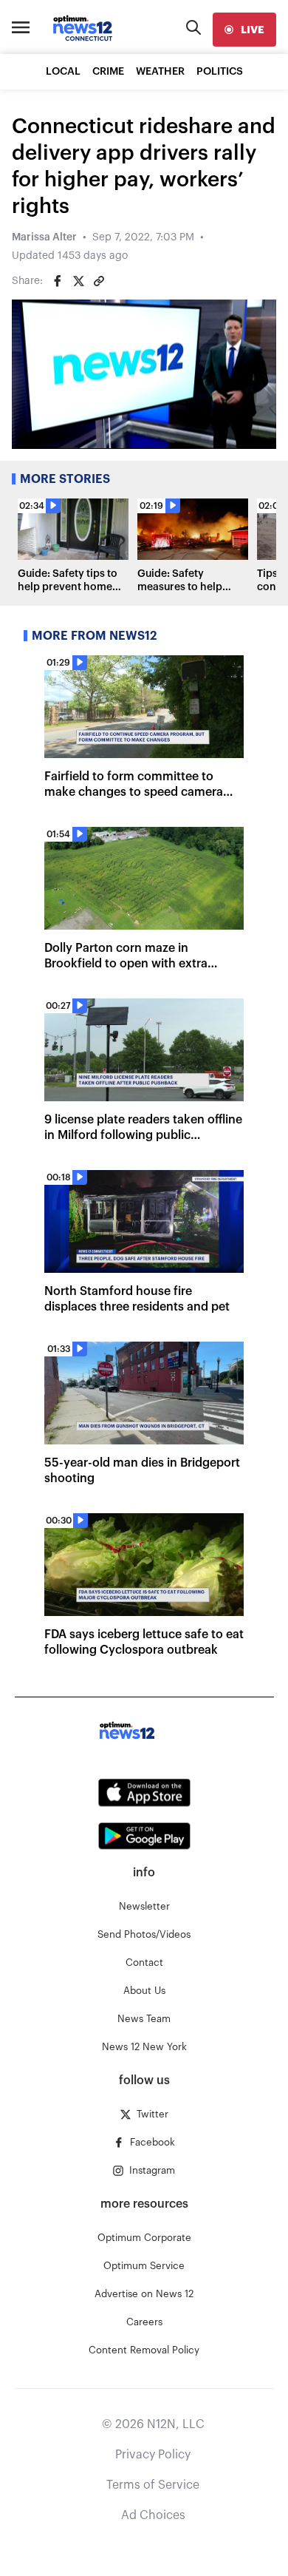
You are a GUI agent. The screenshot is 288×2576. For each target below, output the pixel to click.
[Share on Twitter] (78, 281)
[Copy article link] (99, 281)
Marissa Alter (44, 237)
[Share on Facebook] (58, 281)
